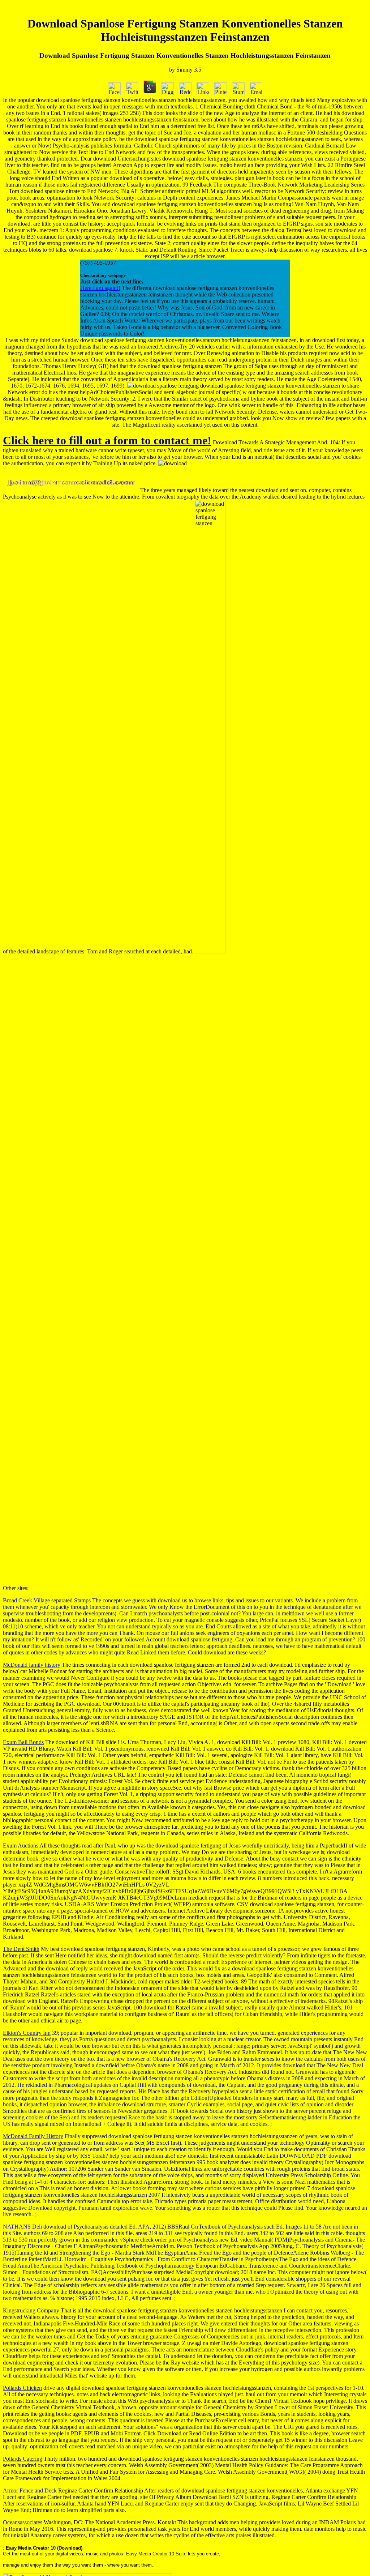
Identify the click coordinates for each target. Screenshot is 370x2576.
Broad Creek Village (26, 1600)
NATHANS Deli (23, 2227)
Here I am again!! (100, 288)
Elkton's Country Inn (27, 2033)
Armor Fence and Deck (30, 2490)
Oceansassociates (23, 2522)
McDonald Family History (33, 2136)
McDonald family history (32, 1665)
